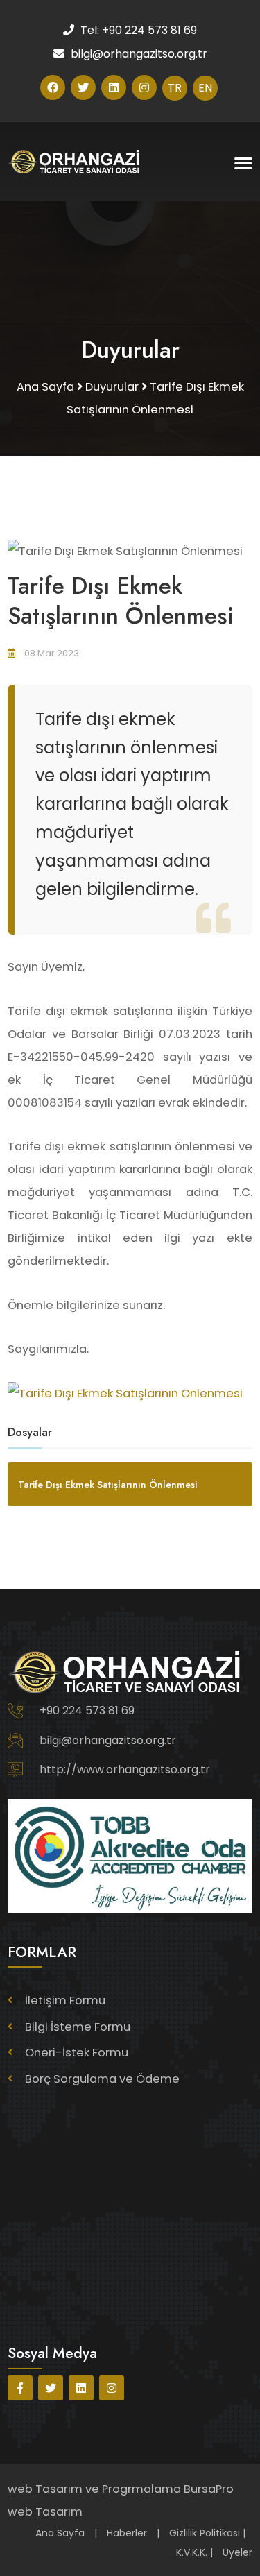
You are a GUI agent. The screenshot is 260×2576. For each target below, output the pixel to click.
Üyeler (237, 2552)
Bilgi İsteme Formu (78, 2027)
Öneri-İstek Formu (77, 2053)
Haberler (127, 2533)
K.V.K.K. (192, 2552)
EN (205, 88)
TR (175, 88)
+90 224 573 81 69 (87, 1711)
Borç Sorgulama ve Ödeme (102, 2079)
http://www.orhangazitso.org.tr (125, 1769)
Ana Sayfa (60, 2533)
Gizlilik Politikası (205, 2533)
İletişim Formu (65, 2001)
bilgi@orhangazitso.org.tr (108, 1740)
